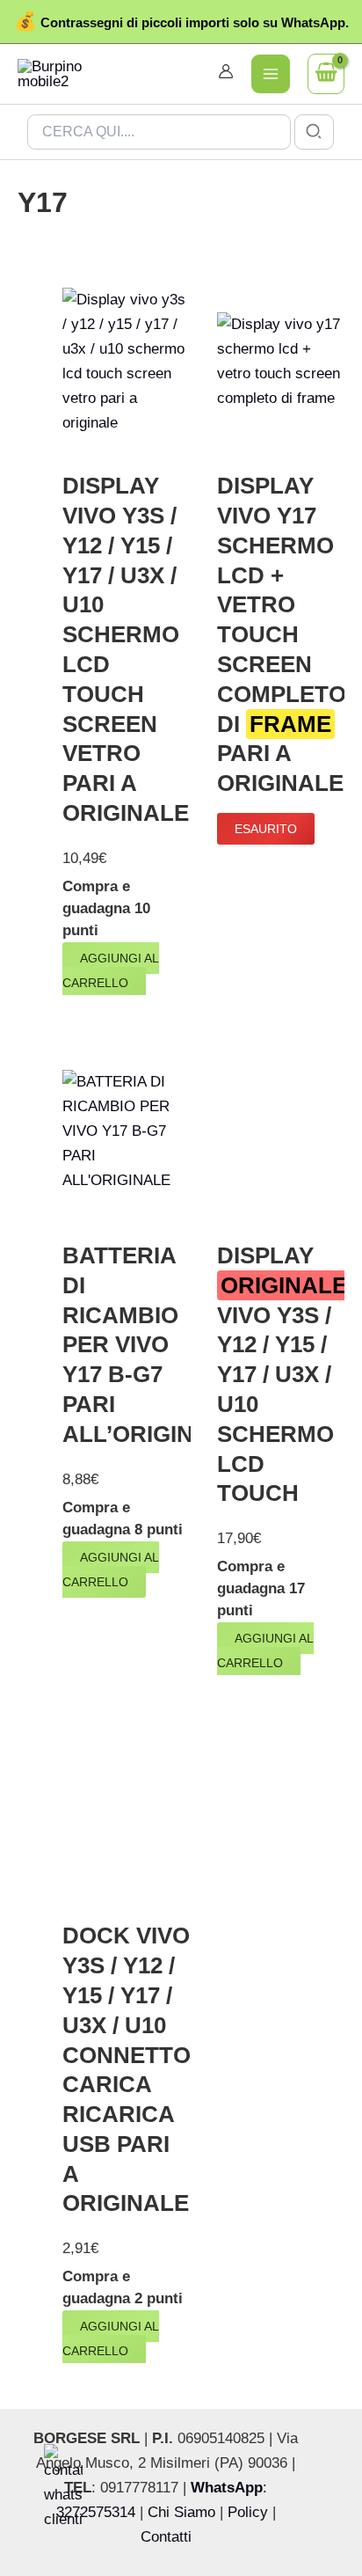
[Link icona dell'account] (226, 71)
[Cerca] (315, 132)
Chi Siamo (181, 2512)
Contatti (166, 2537)
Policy (248, 2512)
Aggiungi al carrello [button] (111, 970)
